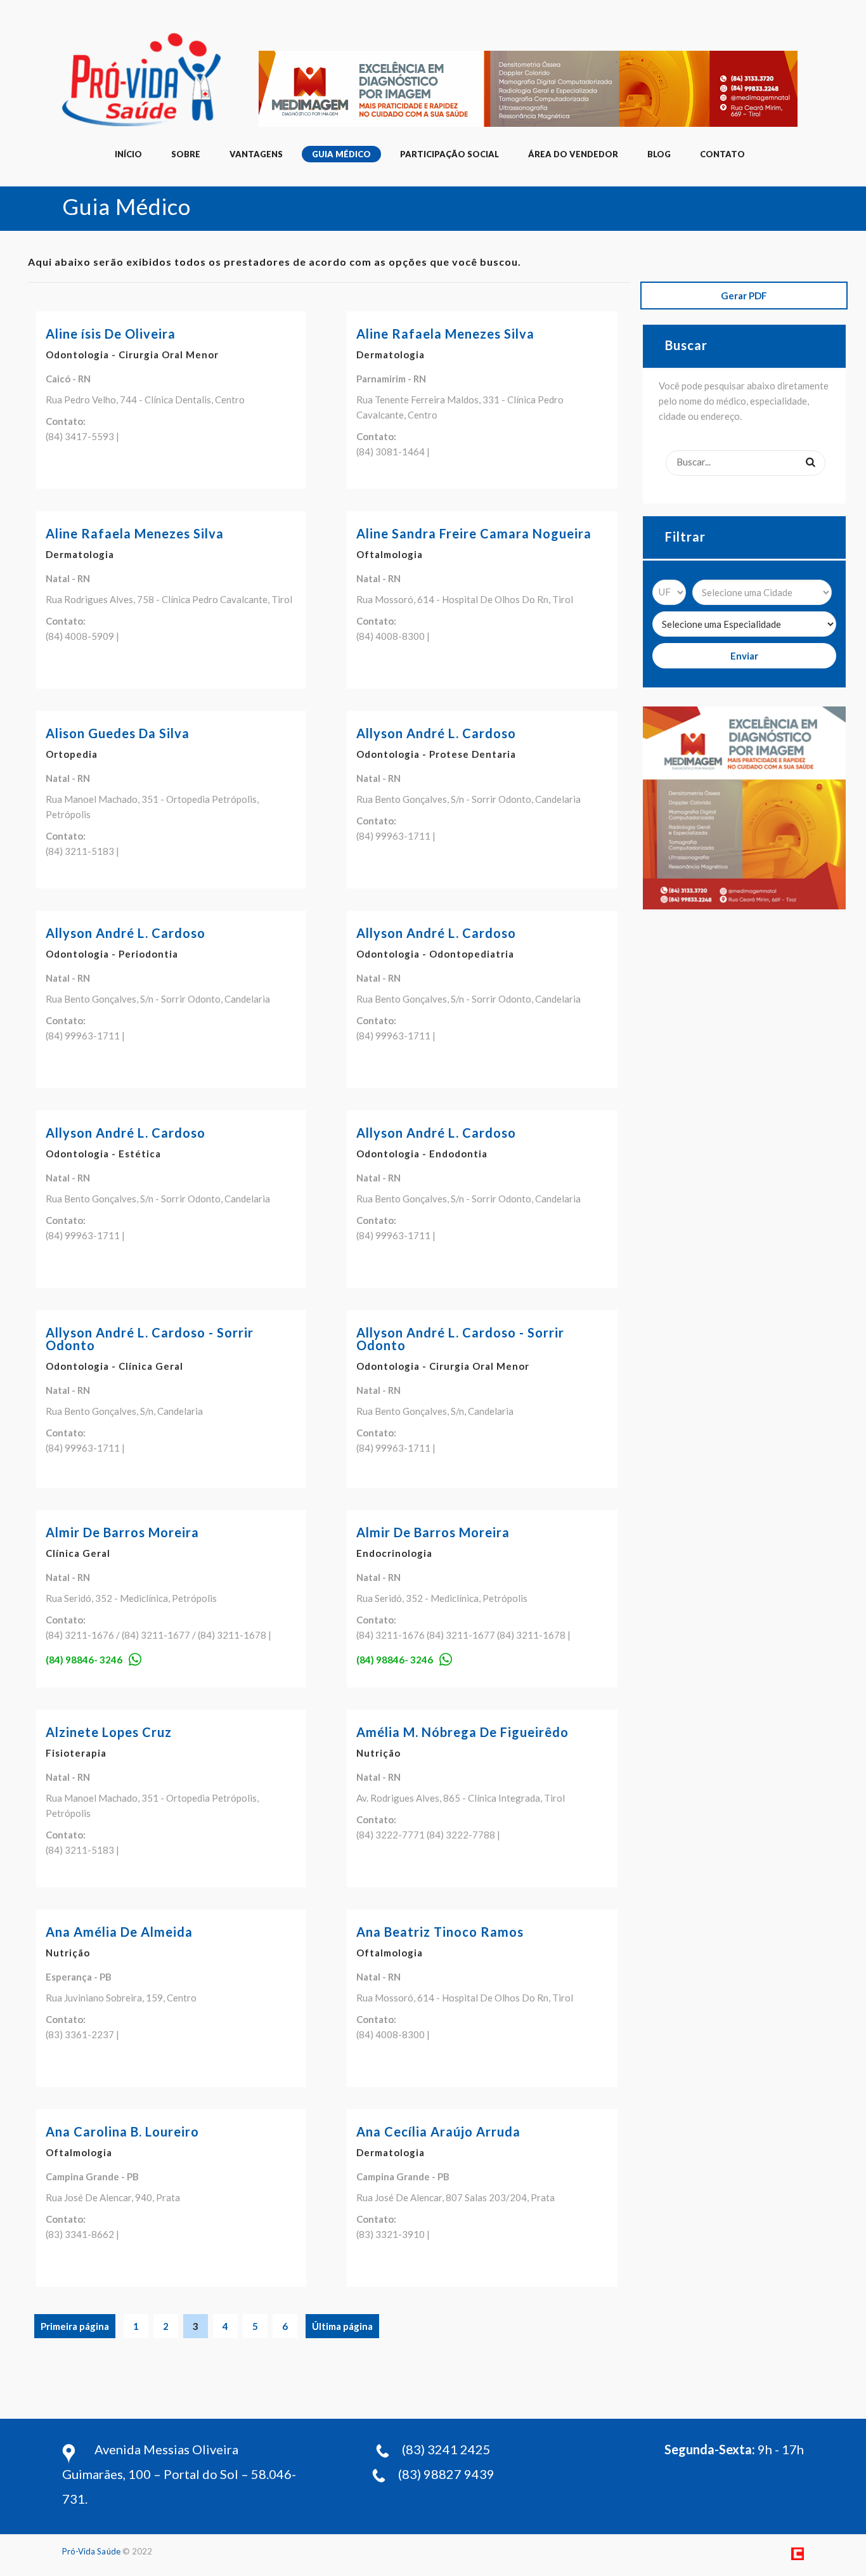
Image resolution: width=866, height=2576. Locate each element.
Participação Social (449, 154)
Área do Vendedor (573, 154)
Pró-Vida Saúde (91, 2551)
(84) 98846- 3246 (84, 1660)
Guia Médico (341, 154)
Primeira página (75, 2326)
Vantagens (256, 154)
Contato (722, 154)
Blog (659, 154)
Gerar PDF (744, 296)
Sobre (186, 154)
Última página (342, 2326)
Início (128, 154)
